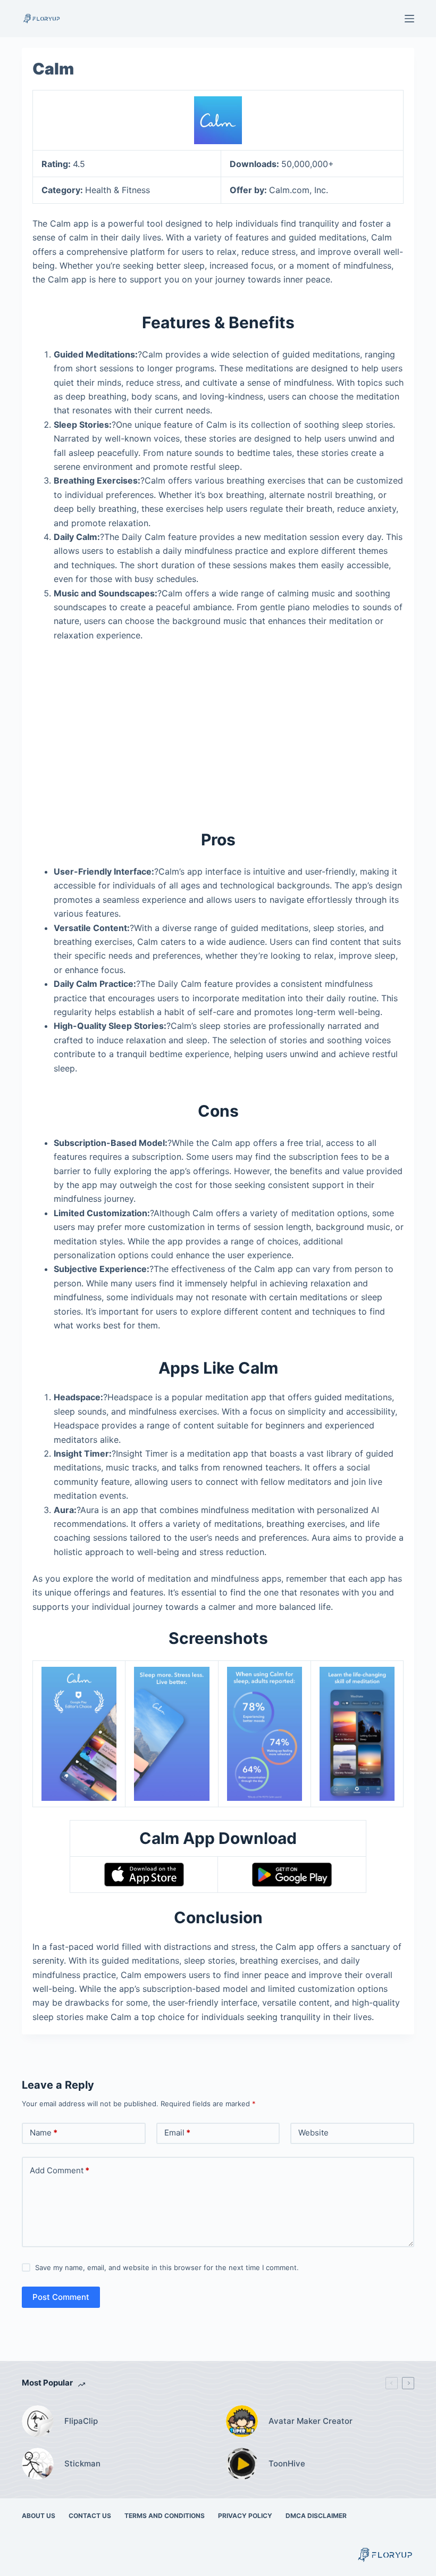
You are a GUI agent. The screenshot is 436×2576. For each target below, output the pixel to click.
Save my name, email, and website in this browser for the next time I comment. (167, 2267)
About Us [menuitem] (39, 2516)
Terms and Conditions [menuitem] (165, 2516)
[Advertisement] (218, 729)
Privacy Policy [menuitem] (245, 2516)
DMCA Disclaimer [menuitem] (316, 2516)
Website (313, 2133)
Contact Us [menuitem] (90, 2516)
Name (44, 2133)
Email (177, 2133)
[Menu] (409, 19)
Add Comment (60, 2170)
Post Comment (61, 2297)
